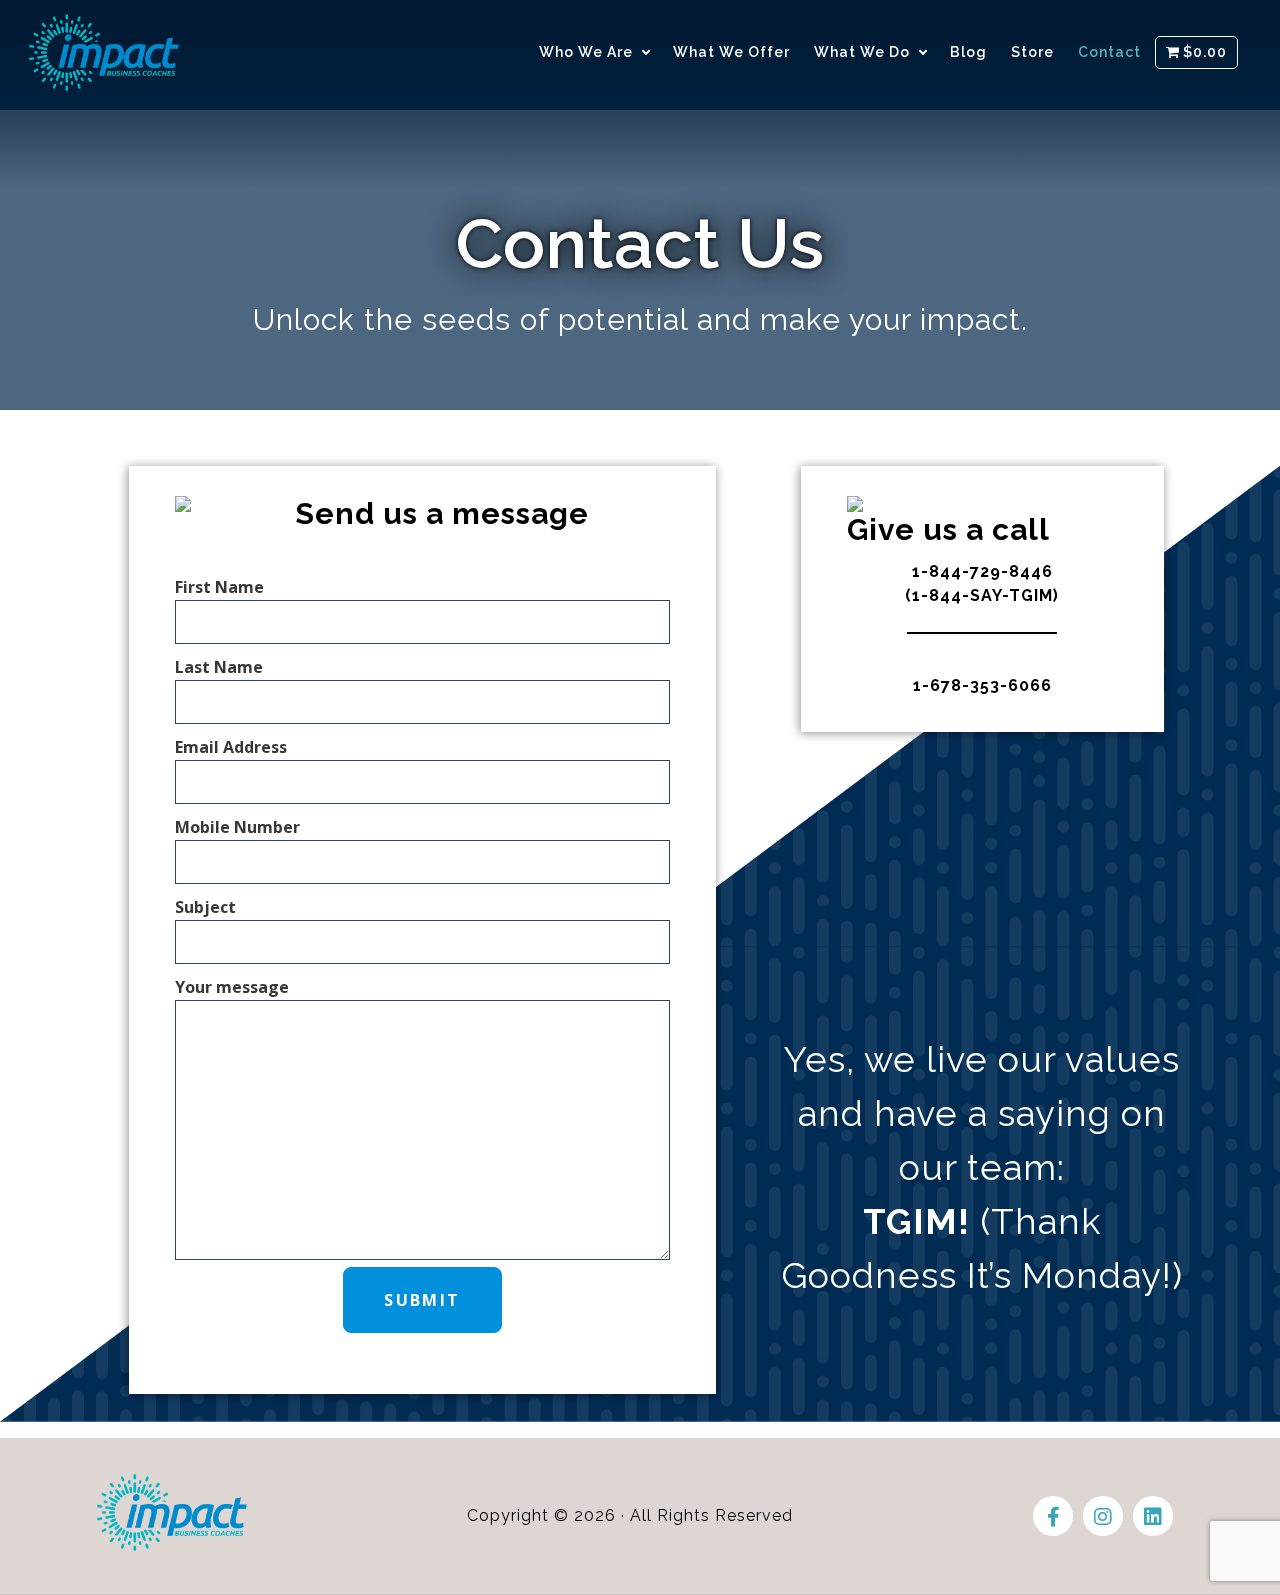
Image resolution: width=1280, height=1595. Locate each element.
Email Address (231, 747)
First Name (219, 587)
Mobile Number (237, 827)
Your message (232, 987)
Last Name (219, 667)
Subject (205, 907)
